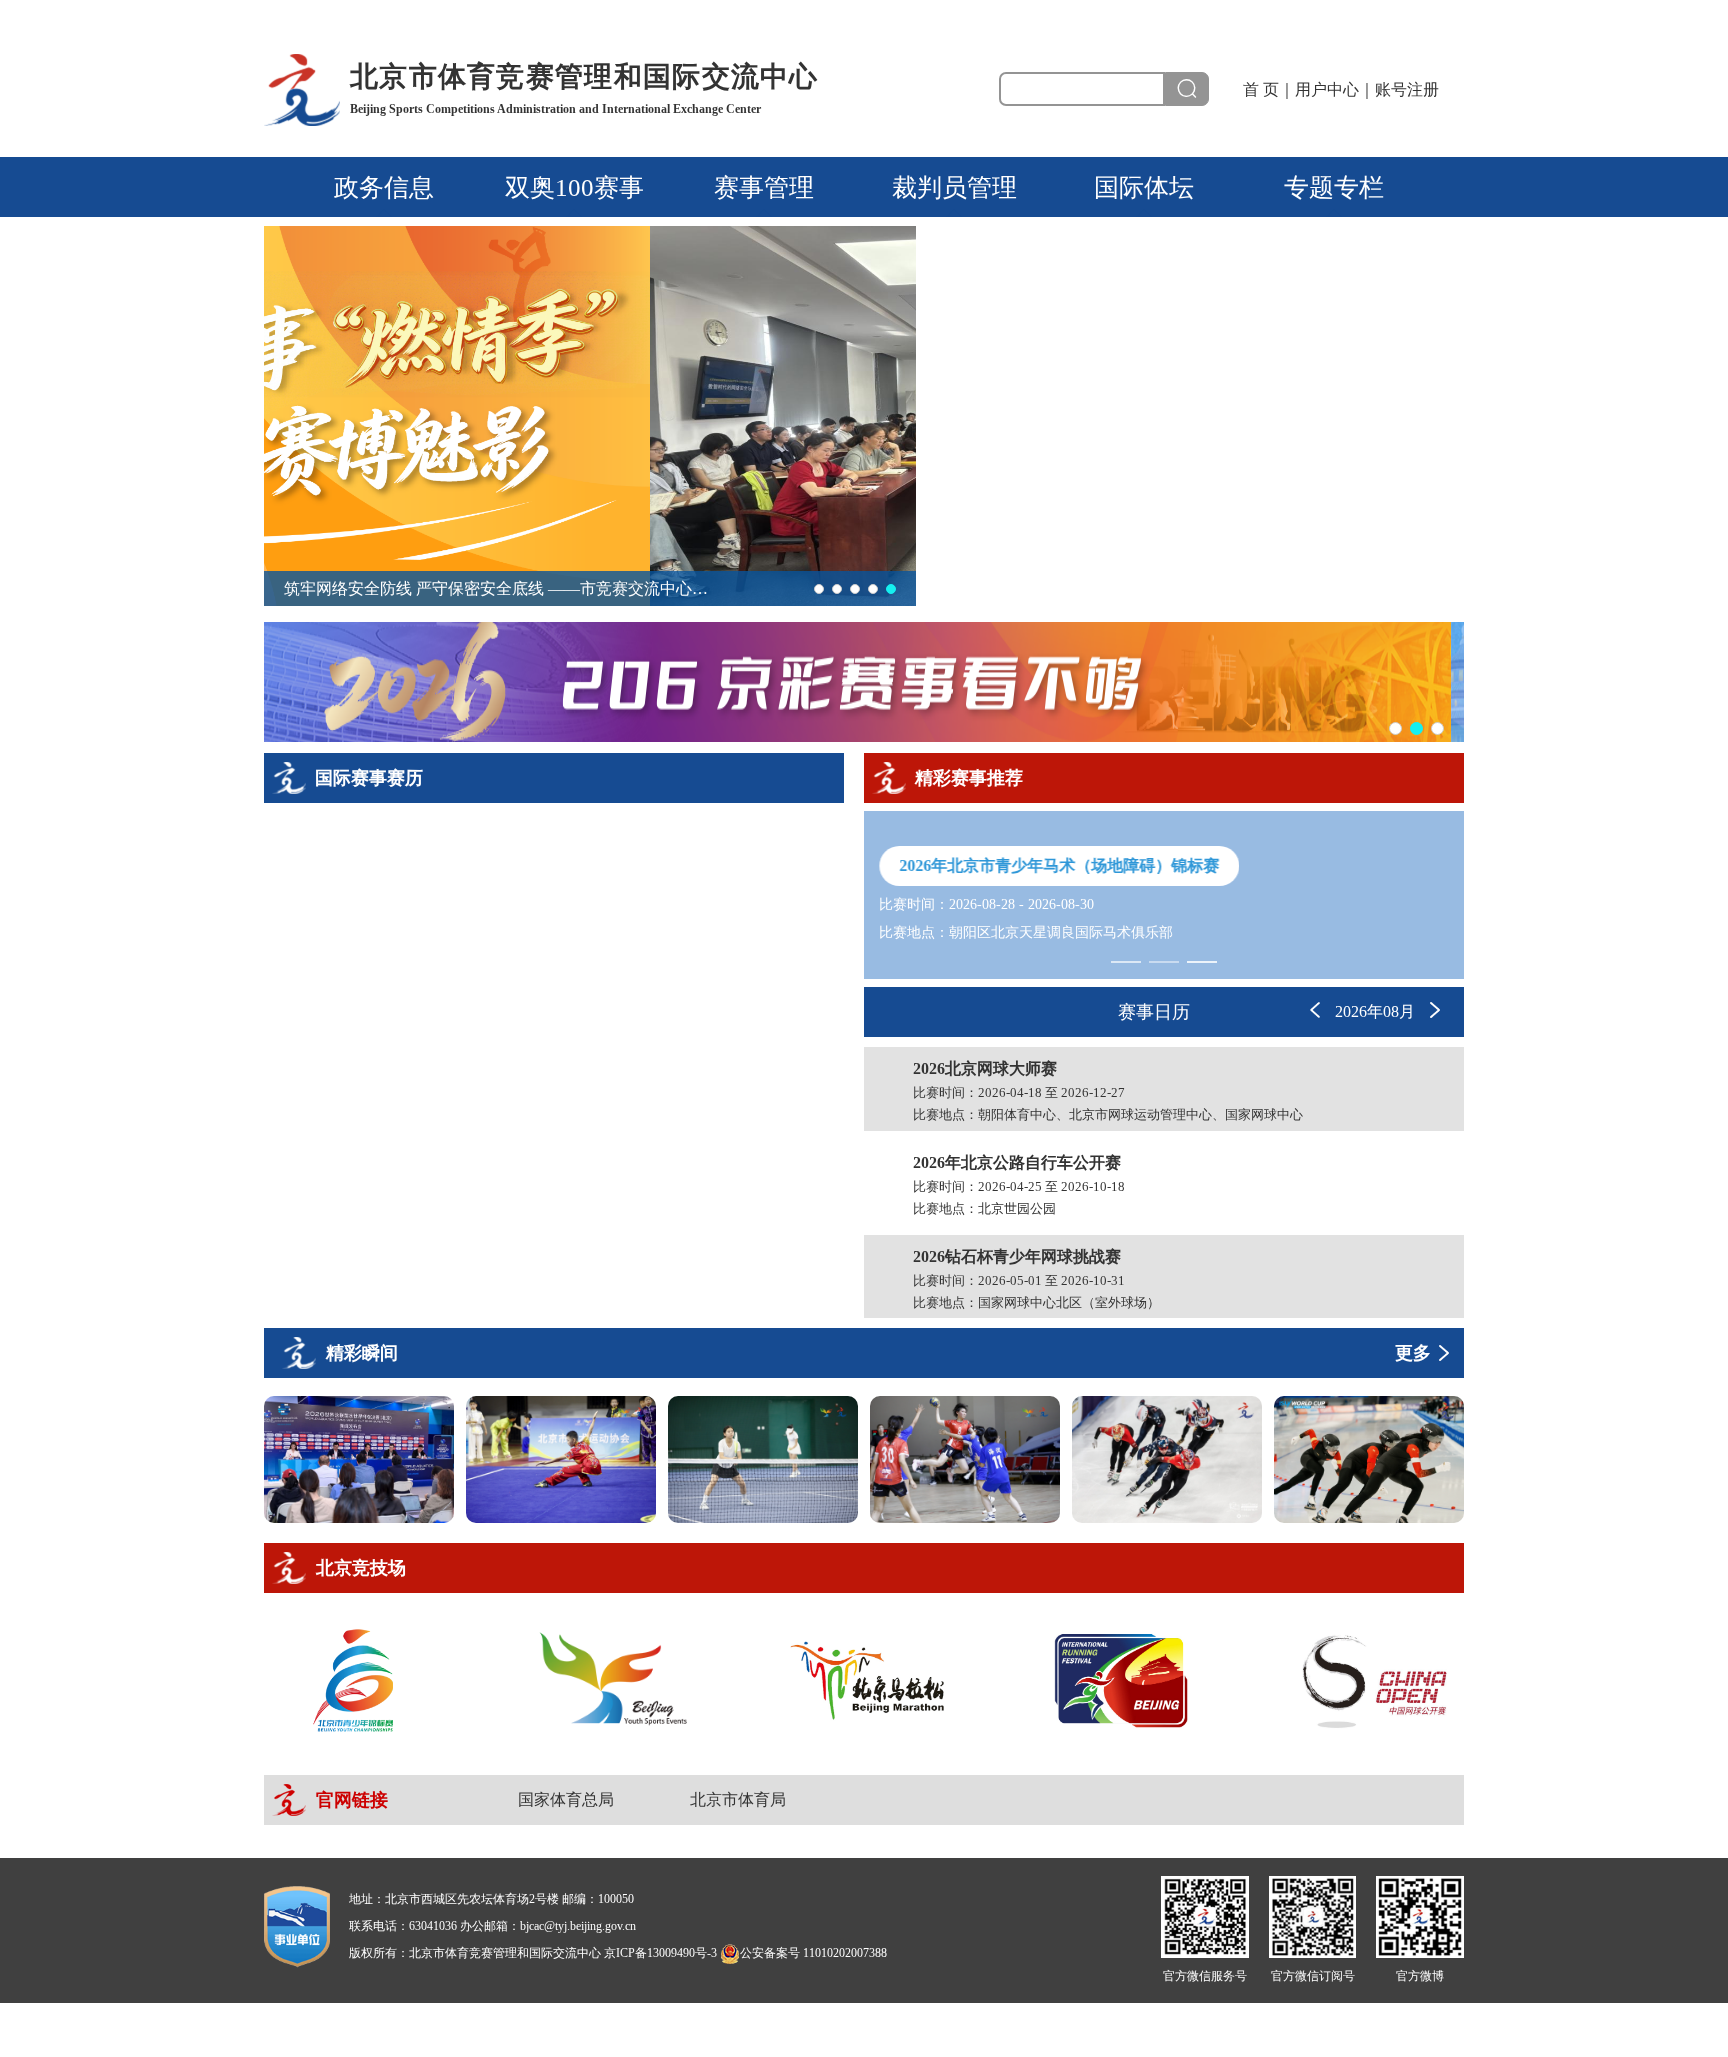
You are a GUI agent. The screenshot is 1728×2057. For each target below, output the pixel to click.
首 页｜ (1269, 89)
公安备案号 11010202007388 (813, 1953)
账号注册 (1407, 89)
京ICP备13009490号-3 (660, 1953)
